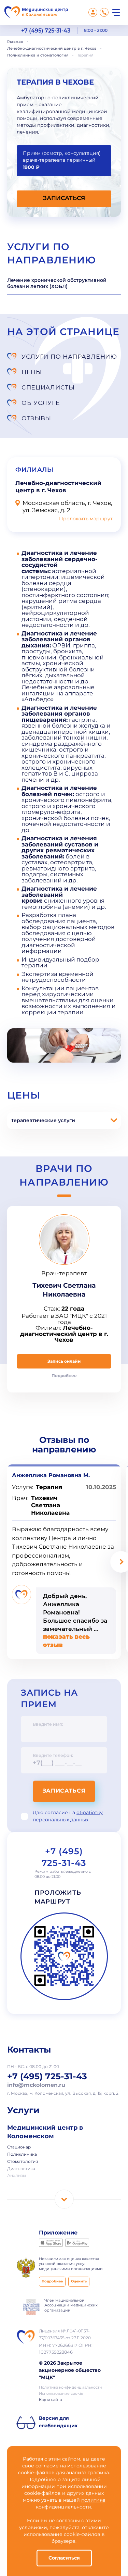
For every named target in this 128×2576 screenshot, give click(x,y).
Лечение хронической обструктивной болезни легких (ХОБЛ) (57, 283)
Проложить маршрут (86, 519)
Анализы (17, 2176)
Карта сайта (50, 2400)
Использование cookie (61, 2394)
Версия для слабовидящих (58, 2422)
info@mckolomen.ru (36, 2085)
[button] (64, 1196)
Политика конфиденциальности (70, 2388)
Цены (32, 372)
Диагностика (21, 2169)
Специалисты (48, 387)
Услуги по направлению (69, 356)
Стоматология (23, 2162)
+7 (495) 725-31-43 (46, 31)
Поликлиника (22, 2155)
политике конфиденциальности (71, 2504)
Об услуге (41, 403)
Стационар (19, 2147)
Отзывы (36, 418)
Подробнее (52, 2282)
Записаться (64, 1791)
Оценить (79, 2282)
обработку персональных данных (68, 1816)
